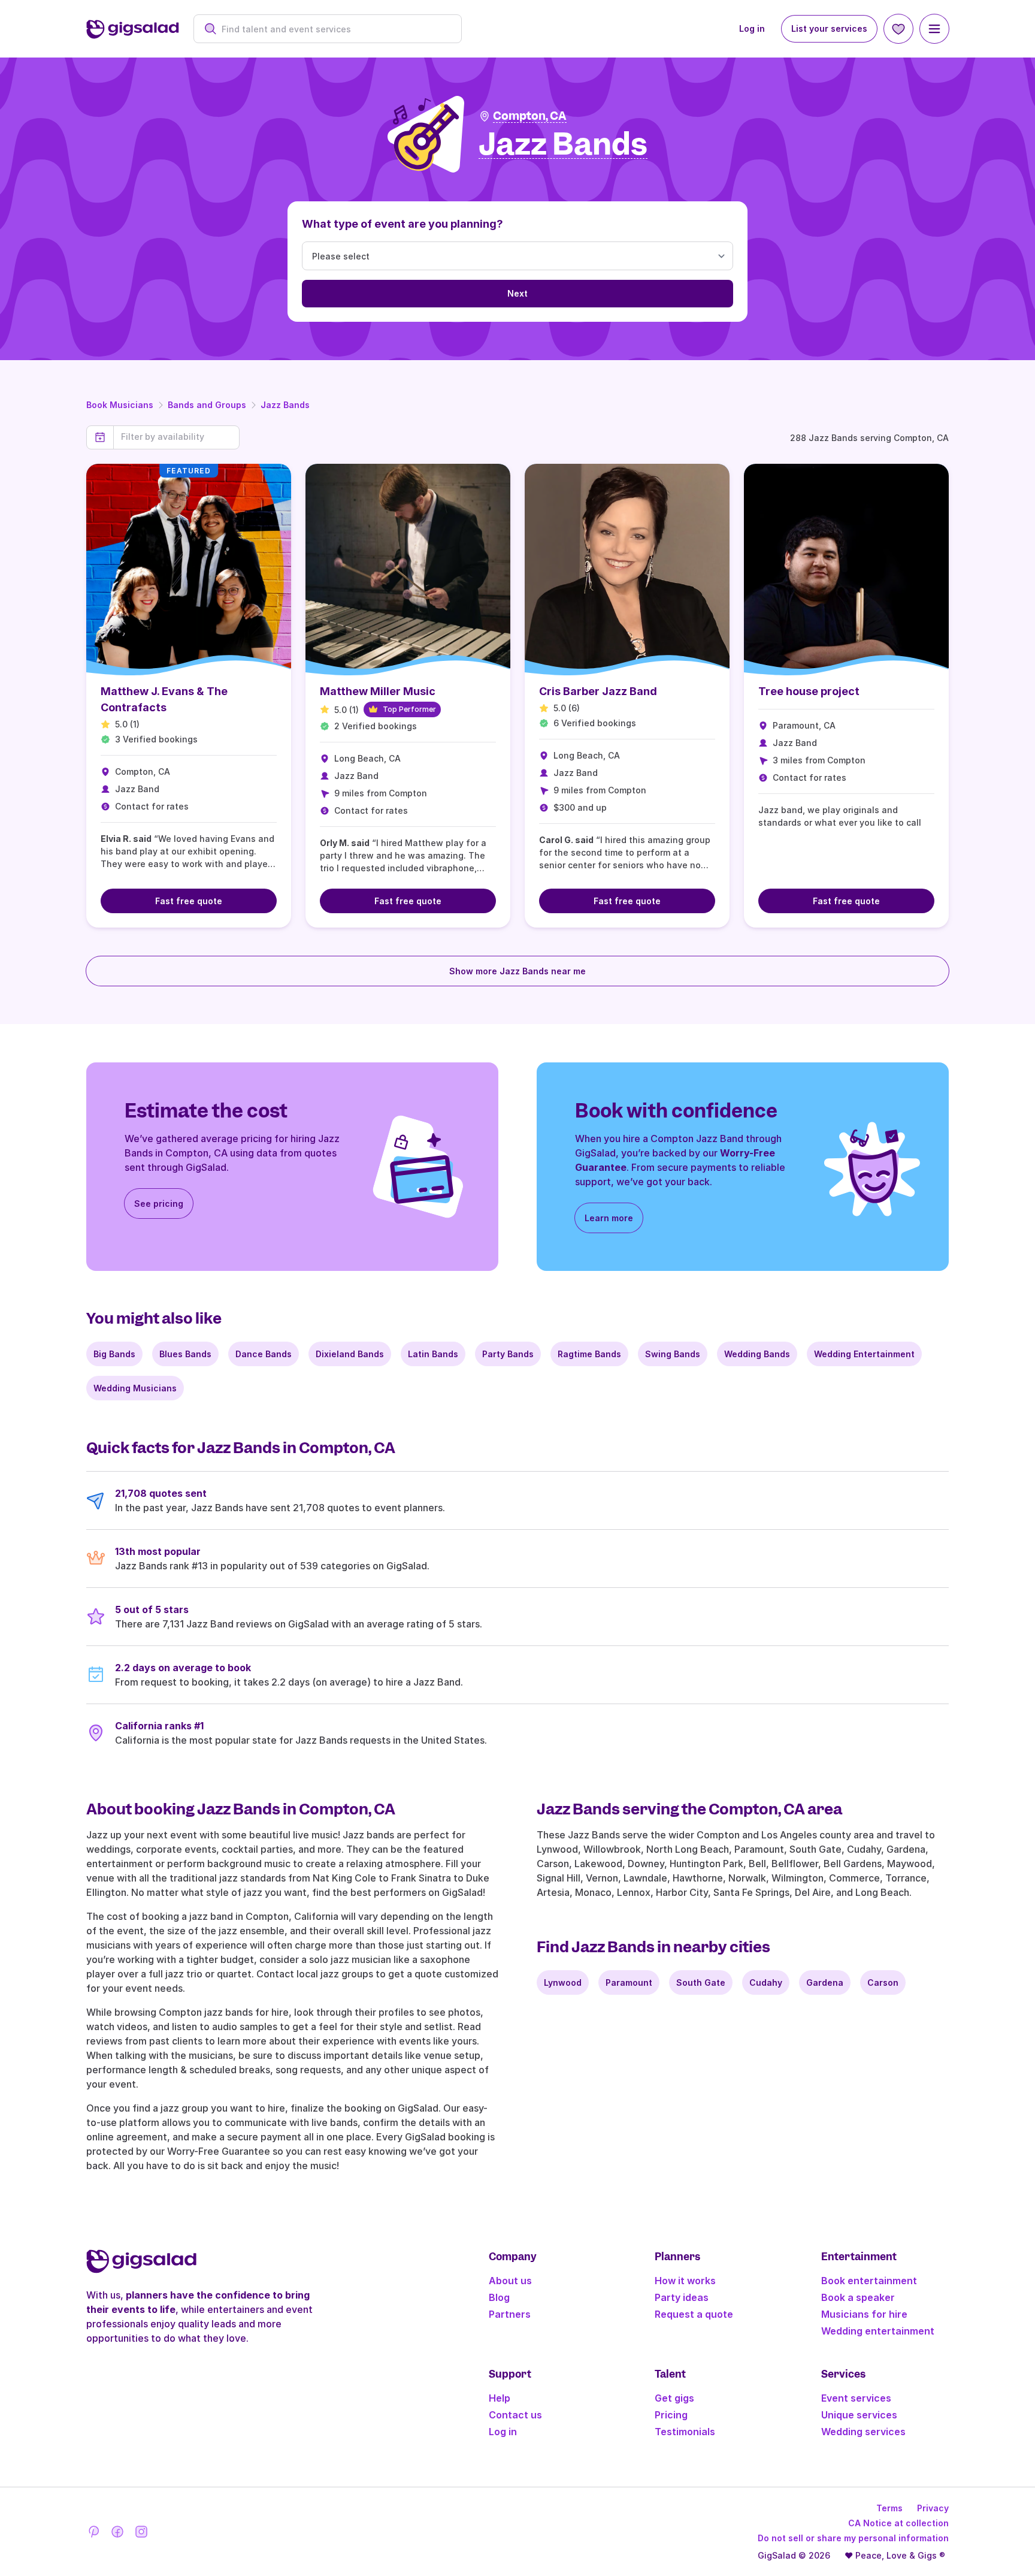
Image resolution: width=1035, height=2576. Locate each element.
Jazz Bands (285, 405)
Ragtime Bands (589, 1354)
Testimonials (685, 2432)
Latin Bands (433, 1354)
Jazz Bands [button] (563, 145)
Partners (510, 2314)
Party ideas (682, 2297)
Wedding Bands (757, 1354)
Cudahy (766, 1982)
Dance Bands (264, 1354)
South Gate (701, 1982)
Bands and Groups (207, 405)
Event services (856, 2398)
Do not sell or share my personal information (853, 2538)
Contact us (515, 2415)
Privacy (933, 2508)
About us (510, 2281)
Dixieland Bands (350, 1354)
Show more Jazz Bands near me (517, 971)
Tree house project (809, 691)
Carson (883, 1982)
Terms (889, 2508)
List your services (829, 28)
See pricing (159, 1204)
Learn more (609, 1218)
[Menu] (934, 29)
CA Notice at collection (898, 2523)
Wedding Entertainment (864, 1354)
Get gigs (674, 2398)
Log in (752, 28)
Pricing (671, 2415)
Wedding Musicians (135, 1388)
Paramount (629, 1982)
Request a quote (694, 2314)
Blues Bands (185, 1354)
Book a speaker (858, 2297)
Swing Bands (673, 1354)
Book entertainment (869, 2281)
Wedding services (863, 2432)
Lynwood (563, 1982)
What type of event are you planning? (402, 224)
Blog (499, 2297)
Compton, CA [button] (530, 116)
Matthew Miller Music (378, 691)
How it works (685, 2281)
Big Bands (114, 1354)
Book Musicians (120, 405)
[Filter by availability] (176, 437)
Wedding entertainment (878, 2331)
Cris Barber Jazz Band (598, 691)
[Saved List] (898, 29)
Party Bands (508, 1354)
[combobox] (334, 29)
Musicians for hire (864, 2314)
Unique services (859, 2415)
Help (500, 2398)
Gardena (825, 1982)
